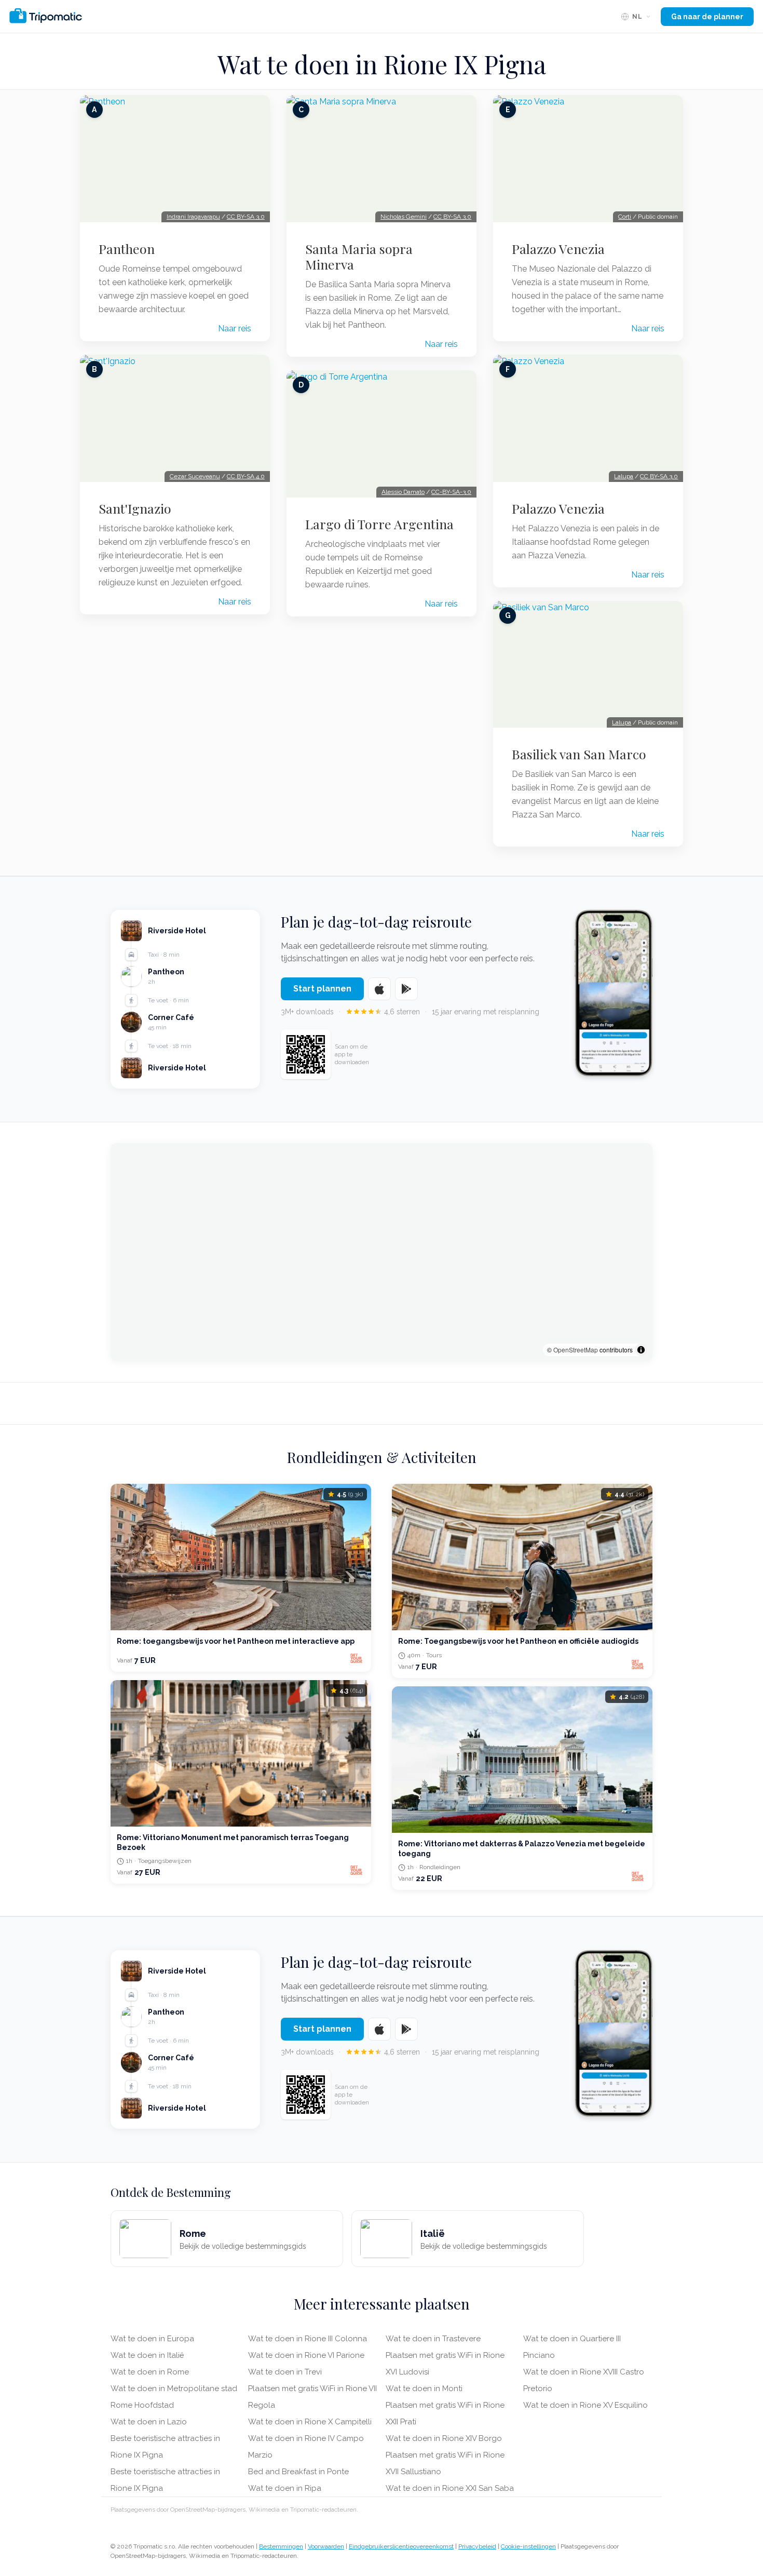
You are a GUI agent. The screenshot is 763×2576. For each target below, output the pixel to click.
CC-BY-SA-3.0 (451, 492)
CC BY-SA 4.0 (246, 476)
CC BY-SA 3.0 (246, 217)
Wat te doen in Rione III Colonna (308, 2339)
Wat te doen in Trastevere (433, 2339)
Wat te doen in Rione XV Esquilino (585, 2405)
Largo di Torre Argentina (379, 524)
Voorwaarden (326, 2546)
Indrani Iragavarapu (193, 217)
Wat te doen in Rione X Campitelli (310, 2422)
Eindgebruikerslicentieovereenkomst (401, 2546)
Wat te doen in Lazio (149, 2422)
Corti (625, 217)
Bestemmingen (281, 2546)
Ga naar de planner (707, 17)
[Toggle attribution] (641, 1350)
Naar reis (235, 328)
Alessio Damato (403, 492)
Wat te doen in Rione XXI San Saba (450, 2488)
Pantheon (127, 249)
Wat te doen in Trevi (285, 2372)
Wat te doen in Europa (152, 2339)
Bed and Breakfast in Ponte (298, 2472)
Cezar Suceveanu (195, 476)
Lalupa (624, 476)
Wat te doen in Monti (424, 2389)
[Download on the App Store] (379, 989)
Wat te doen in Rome (150, 2372)
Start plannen (322, 989)
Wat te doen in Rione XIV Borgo (444, 2438)
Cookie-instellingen (528, 2546)
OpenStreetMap (576, 1350)
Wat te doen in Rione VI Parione (306, 2355)
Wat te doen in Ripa (285, 2488)
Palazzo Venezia (558, 249)
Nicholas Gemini (404, 217)
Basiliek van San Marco (579, 754)
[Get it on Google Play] (406, 989)
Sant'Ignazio (135, 508)
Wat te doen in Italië (147, 2355)
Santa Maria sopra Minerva (359, 257)
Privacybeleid (477, 2546)
